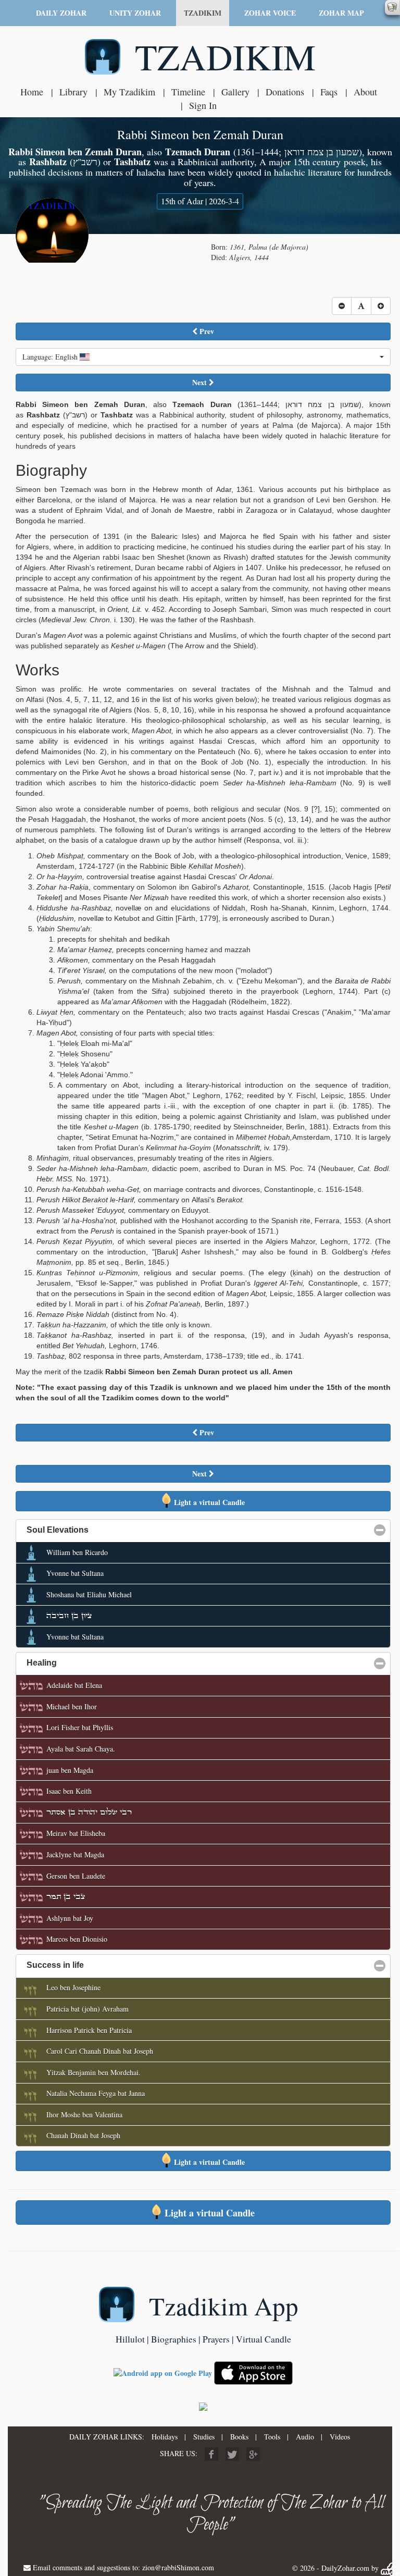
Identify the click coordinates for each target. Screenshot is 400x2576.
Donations (285, 92)
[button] (203, 357)
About (365, 92)
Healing (92, 1663)
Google (253, 2454)
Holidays (165, 2437)
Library (73, 92)
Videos (340, 2437)
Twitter (232, 2454)
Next (201, 382)
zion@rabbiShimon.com (178, 2567)
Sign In (203, 105)
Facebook (211, 2454)
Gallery (235, 92)
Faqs (329, 92)
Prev (206, 331)
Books (239, 2437)
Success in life (105, 1965)
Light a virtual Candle (208, 1502)
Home (32, 92)
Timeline (188, 92)
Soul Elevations (108, 1530)
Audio (305, 2437)
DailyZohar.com (345, 2568)
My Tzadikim (129, 92)
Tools (272, 2437)
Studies (204, 2437)
